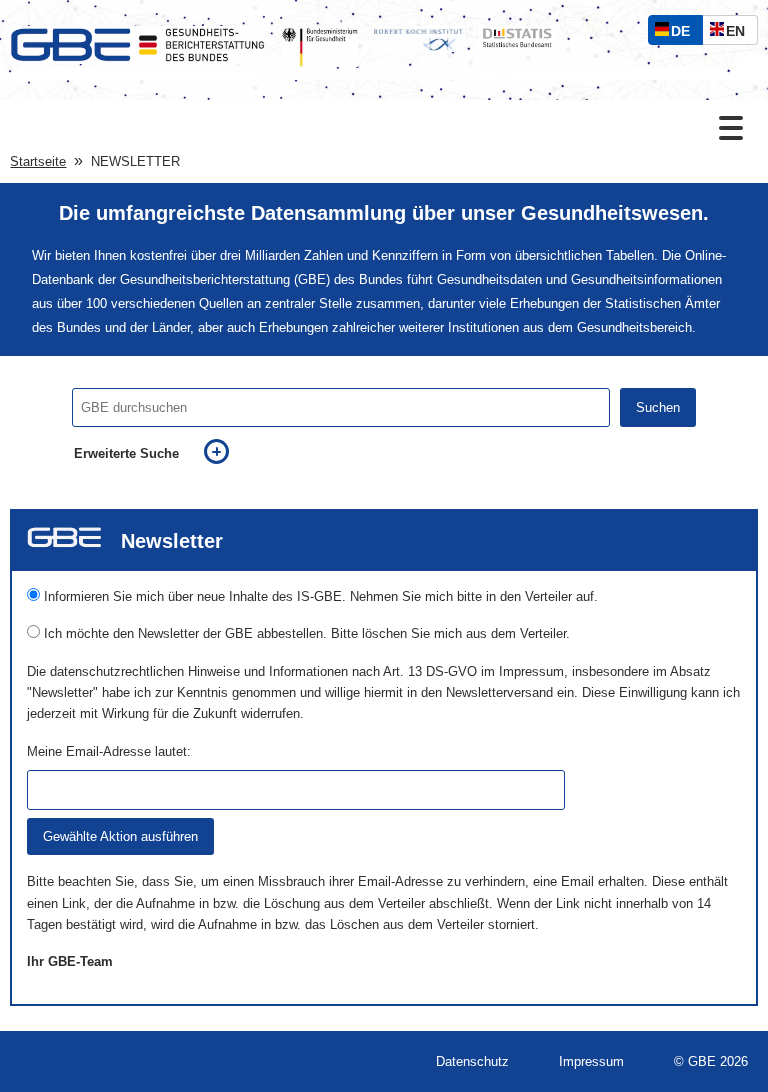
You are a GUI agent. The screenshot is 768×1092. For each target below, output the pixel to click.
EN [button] (740, 33)
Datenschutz (472, 1061)
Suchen (658, 407)
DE (685, 33)
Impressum (591, 1061)
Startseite (38, 161)
